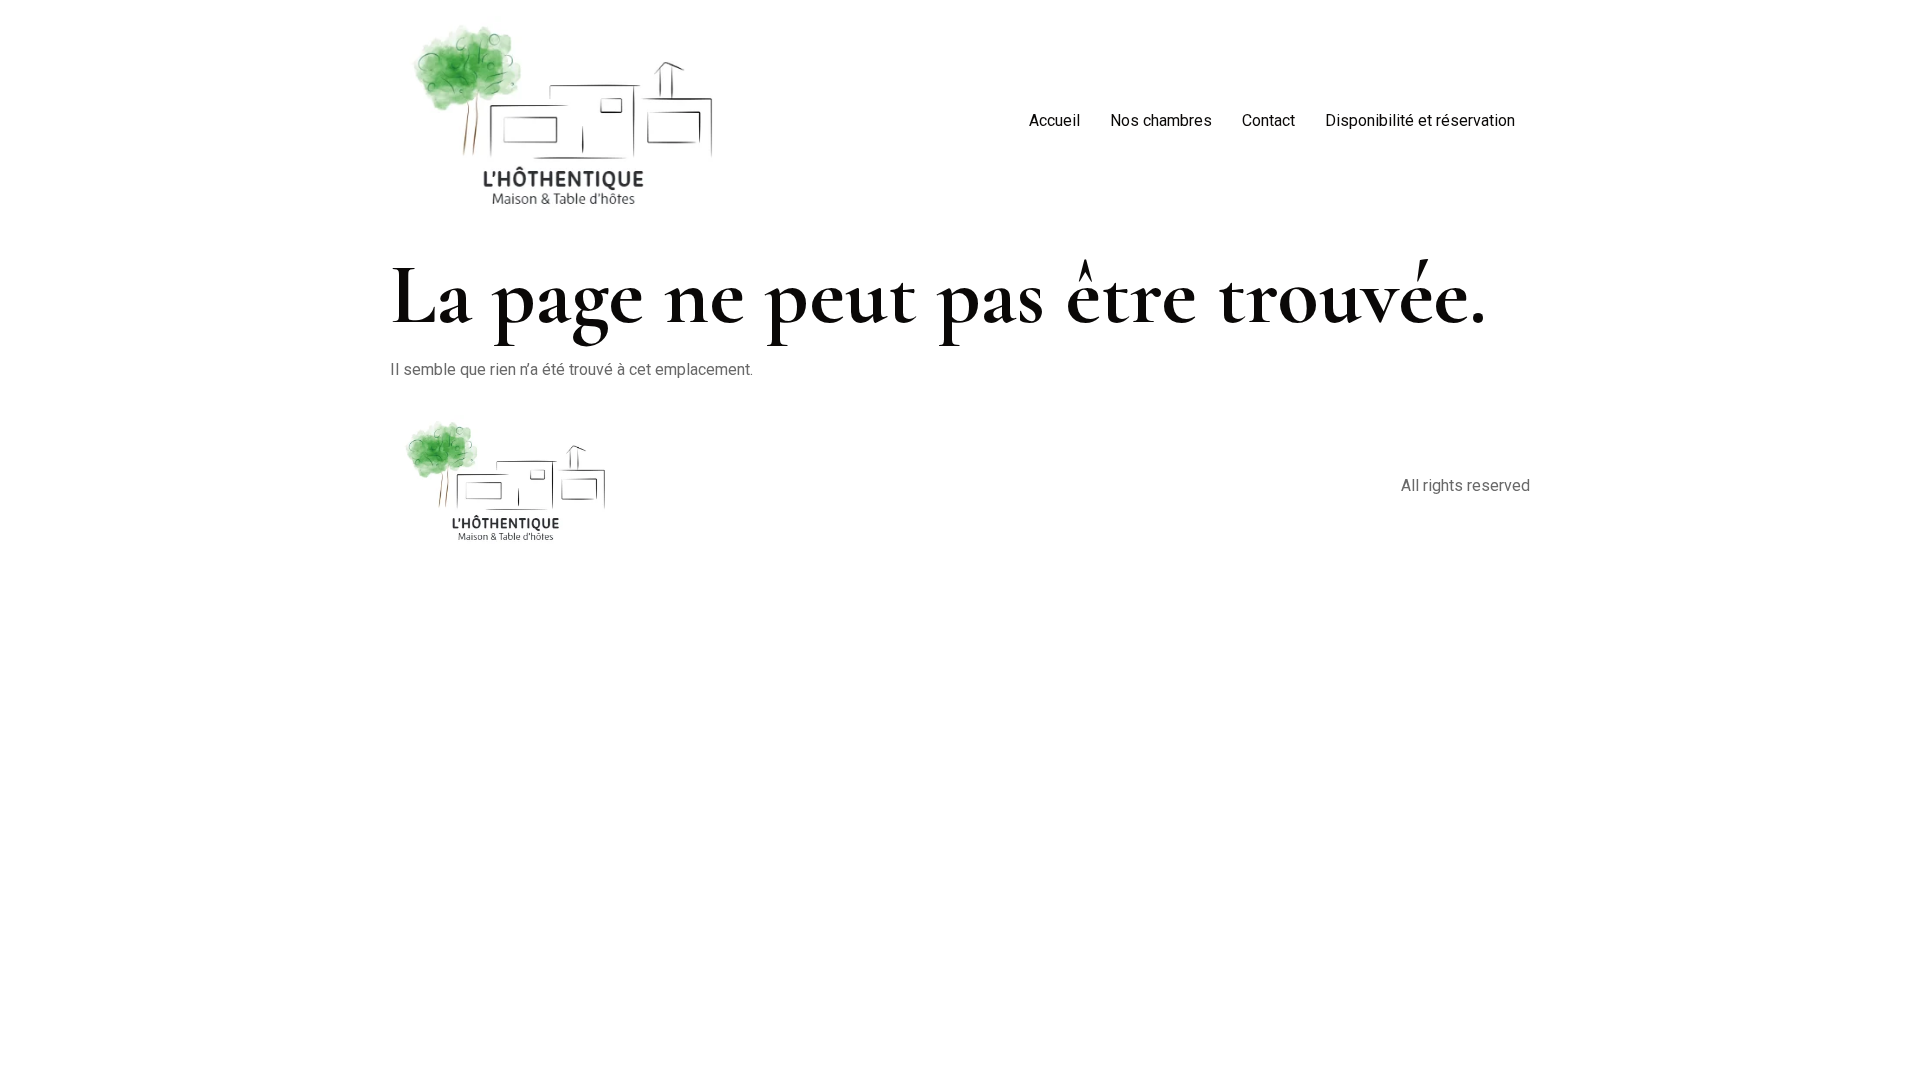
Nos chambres (1161, 120)
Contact (1268, 120)
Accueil (1054, 120)
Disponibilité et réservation (1420, 120)
